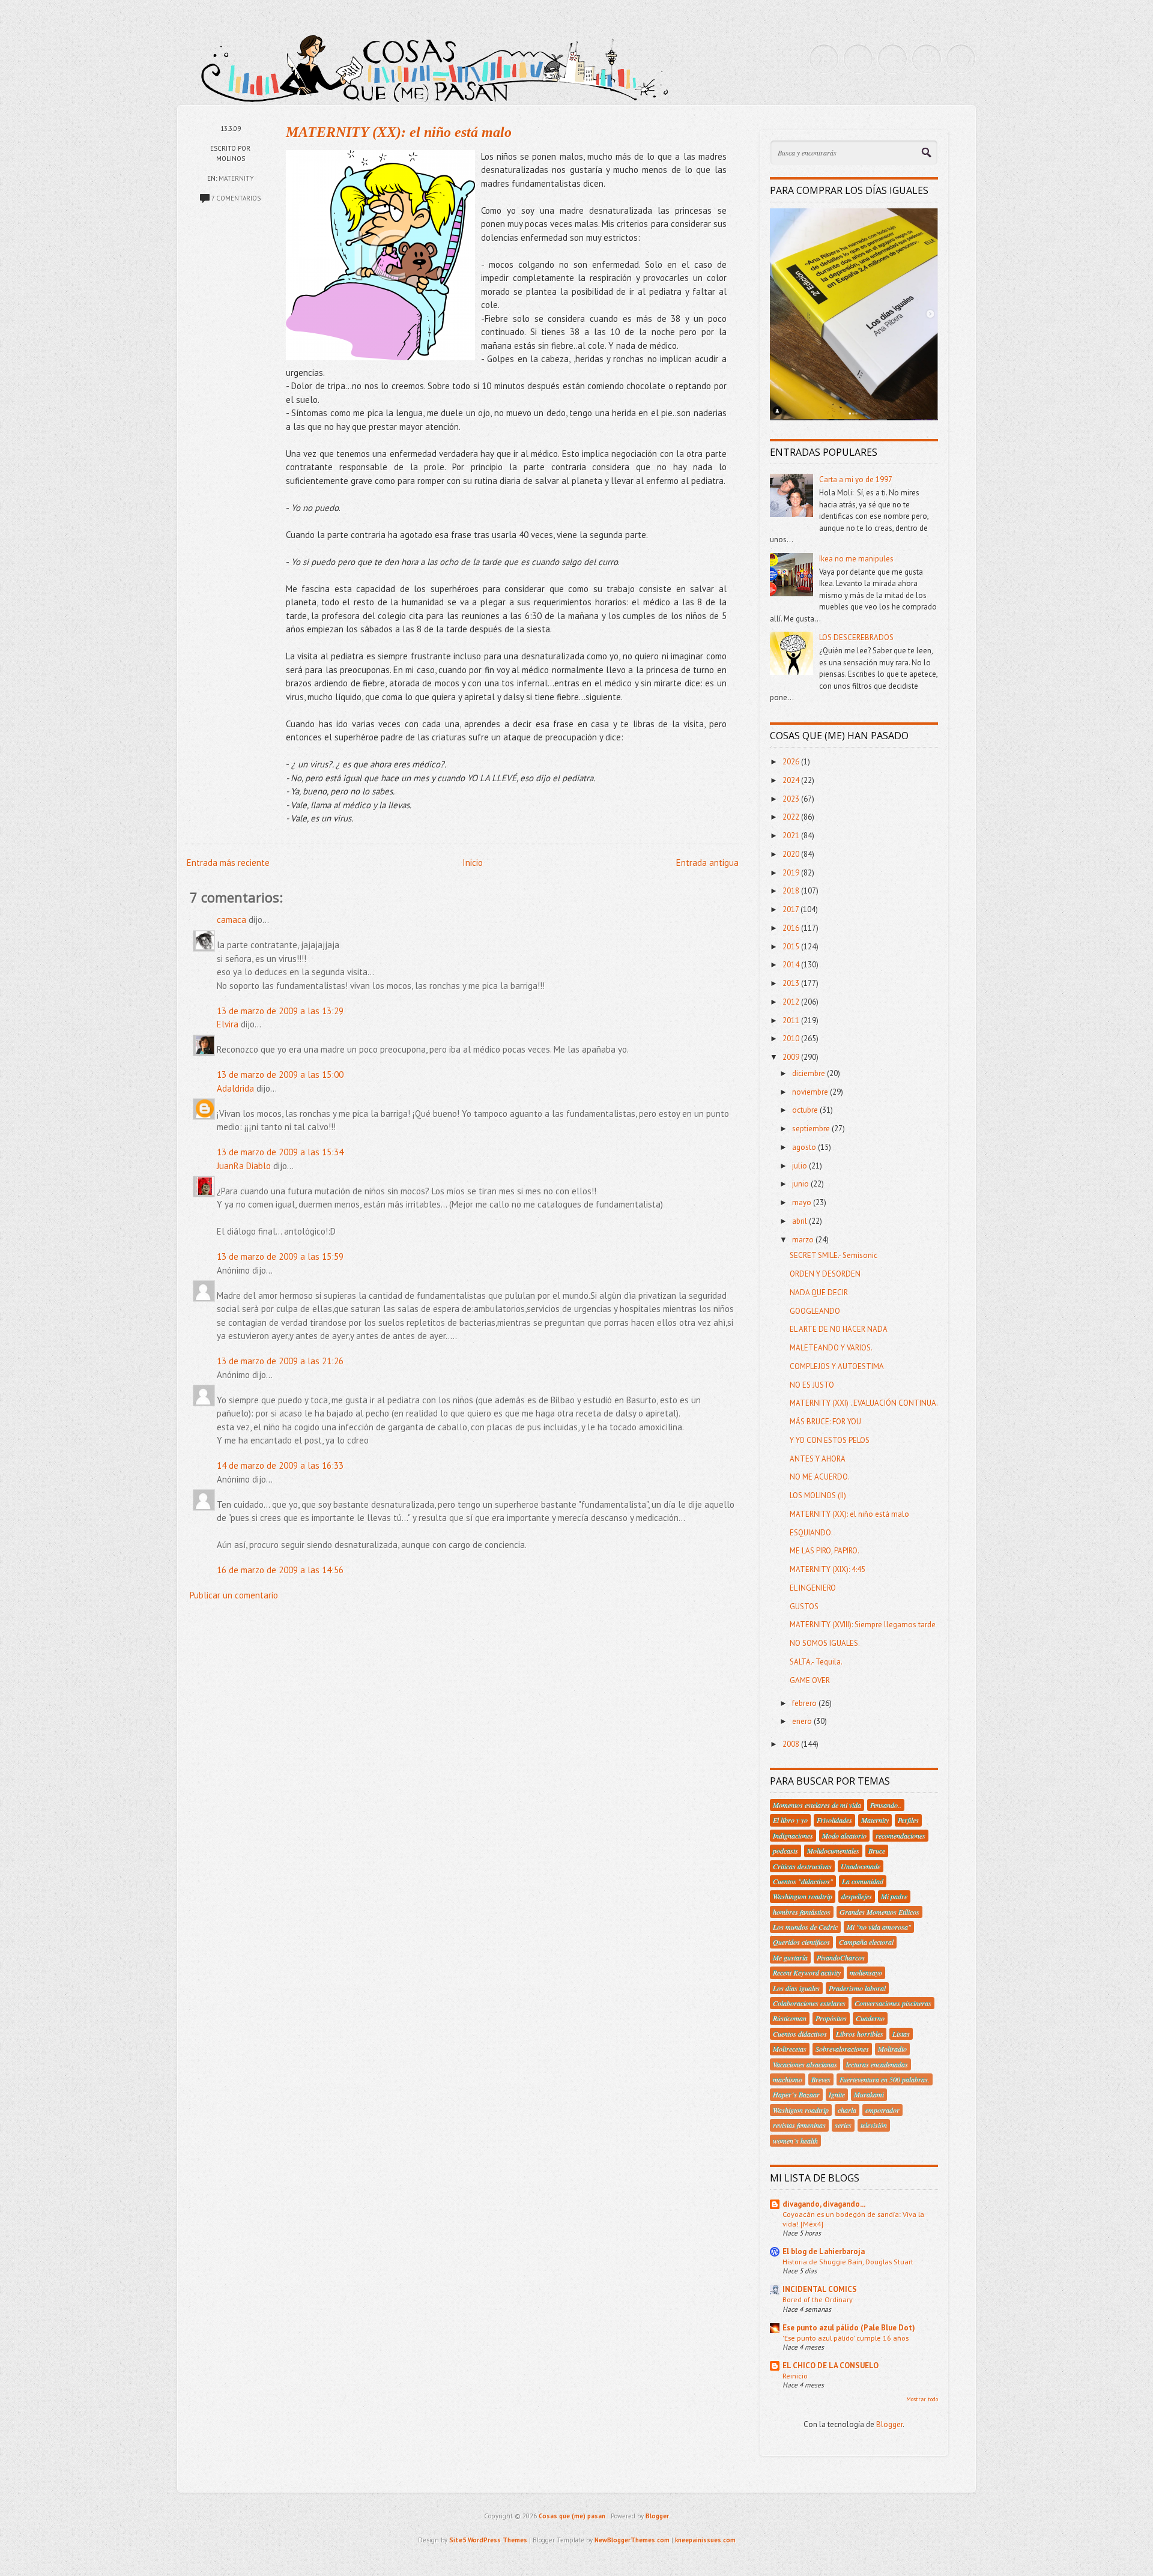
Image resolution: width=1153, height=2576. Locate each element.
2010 (792, 1039)
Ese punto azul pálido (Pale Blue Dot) (849, 2328)
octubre (806, 1110)
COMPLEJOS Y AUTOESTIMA (837, 1366)
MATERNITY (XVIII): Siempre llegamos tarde (863, 1625)
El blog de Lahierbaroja (824, 2251)
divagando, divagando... (824, 2204)
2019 (792, 873)
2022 (792, 817)
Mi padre (894, 1896)
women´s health (795, 2141)
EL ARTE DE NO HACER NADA (839, 1329)
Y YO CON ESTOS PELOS (830, 1440)
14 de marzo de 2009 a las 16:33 (280, 1465)
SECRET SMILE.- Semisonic (834, 1255)
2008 (792, 1744)
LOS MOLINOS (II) (818, 1495)
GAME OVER (810, 1680)
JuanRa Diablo (244, 1166)
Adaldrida (235, 1088)
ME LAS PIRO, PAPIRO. (825, 1551)
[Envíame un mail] (892, 59)
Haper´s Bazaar (796, 2094)
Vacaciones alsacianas (805, 2064)
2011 (792, 1020)
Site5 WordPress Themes (488, 2540)
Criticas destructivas (802, 1866)
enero (803, 1721)
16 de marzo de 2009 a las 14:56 (280, 1570)
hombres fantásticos (802, 1912)
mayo (803, 1202)
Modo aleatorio (844, 1836)
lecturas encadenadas (877, 2064)
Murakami (869, 2094)
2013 (792, 983)
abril (800, 1221)
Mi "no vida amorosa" (879, 1927)
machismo (788, 2079)
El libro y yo (790, 1820)
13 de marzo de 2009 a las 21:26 (280, 1361)
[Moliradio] (927, 59)
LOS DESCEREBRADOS (856, 637)
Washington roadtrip (803, 1896)
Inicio (473, 863)
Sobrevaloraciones (842, 2049)
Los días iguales (796, 1988)
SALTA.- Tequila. (816, 1662)
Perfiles (908, 1820)
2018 (792, 891)
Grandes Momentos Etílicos (879, 1912)
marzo (804, 1240)
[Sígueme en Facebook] (858, 59)
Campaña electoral (866, 1942)
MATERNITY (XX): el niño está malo (399, 132)
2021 (792, 836)
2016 (792, 928)
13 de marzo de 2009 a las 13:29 (280, 1011)
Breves (821, 2079)
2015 (792, 947)
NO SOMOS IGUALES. (825, 1643)
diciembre (810, 1073)
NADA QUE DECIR (819, 1293)
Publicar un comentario (234, 1595)
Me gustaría (790, 1958)
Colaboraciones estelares (809, 2003)
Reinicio (795, 2375)
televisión (874, 2125)
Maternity (236, 178)
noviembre (811, 1092)
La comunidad (863, 1881)
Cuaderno (870, 2018)
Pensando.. (886, 1805)
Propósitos (831, 2018)
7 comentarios (236, 198)
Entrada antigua (707, 863)
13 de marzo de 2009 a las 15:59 (280, 1256)
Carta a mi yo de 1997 (856, 479)
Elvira (228, 1024)
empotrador (882, 2110)
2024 (792, 780)
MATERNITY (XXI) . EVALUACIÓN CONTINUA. (864, 1403)
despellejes (857, 1896)
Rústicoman (790, 2018)
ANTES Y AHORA (818, 1459)
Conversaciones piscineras (893, 2003)
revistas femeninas (799, 2125)
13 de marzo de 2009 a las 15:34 (280, 1152)
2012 (792, 1002)
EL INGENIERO (813, 1588)
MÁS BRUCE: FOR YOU (825, 1422)
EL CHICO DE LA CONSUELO (831, 2366)
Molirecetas (790, 2049)
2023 (792, 799)
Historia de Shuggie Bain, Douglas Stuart (848, 2261)
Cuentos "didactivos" (803, 1881)
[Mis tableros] (961, 59)
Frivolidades (834, 1820)
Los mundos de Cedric (805, 1927)
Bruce (877, 1851)
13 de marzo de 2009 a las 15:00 (280, 1075)
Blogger (889, 2424)
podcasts (785, 1851)
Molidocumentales (833, 1851)
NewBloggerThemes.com (632, 2540)
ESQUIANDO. (811, 1533)
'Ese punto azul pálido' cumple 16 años (846, 2338)
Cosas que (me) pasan (572, 2516)
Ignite (837, 2094)
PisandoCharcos (841, 1958)
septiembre (812, 1129)
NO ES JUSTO (812, 1385)
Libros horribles (860, 2034)
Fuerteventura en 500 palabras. (885, 2079)
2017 (791, 909)
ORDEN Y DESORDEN (825, 1274)
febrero (805, 1703)
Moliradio (892, 2049)
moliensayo (866, 1973)
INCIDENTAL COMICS (820, 2289)
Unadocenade (861, 1866)
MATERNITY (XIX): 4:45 (828, 1569)
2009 (792, 1057)
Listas (901, 2034)
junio (801, 1184)
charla (847, 2110)
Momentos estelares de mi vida (817, 1805)
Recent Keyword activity (807, 1973)
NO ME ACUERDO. (820, 1477)
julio (800, 1166)
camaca (232, 920)
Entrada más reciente (228, 863)
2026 (792, 762)
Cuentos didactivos (800, 2034)
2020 (792, 854)
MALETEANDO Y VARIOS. (831, 1348)
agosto (805, 1147)
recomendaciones (900, 1836)
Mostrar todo (922, 2399)
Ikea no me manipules (856, 559)
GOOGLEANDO (815, 1311)
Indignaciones (793, 1836)
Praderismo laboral (857, 1988)
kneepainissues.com (705, 2540)
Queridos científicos (801, 1942)
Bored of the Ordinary (818, 2299)
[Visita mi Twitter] (824, 59)
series (843, 2125)
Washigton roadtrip (801, 2110)
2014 (792, 965)
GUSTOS (804, 1607)
